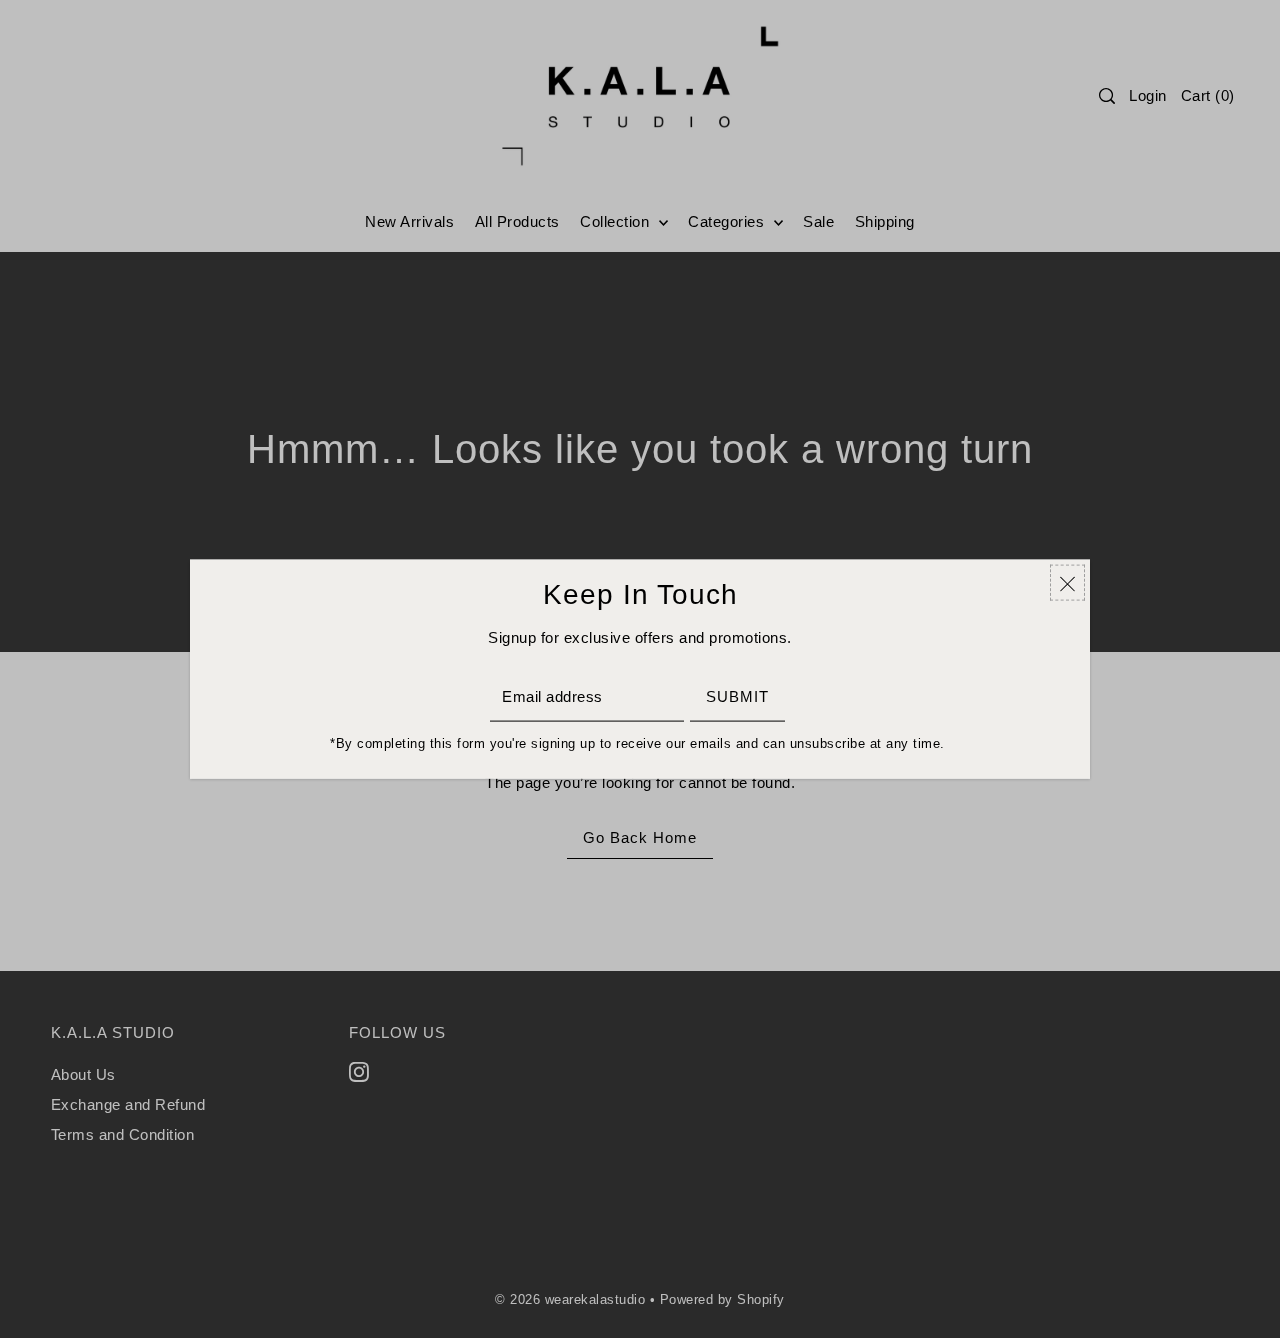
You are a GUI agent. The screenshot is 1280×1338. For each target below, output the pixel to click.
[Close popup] (1067, 583)
